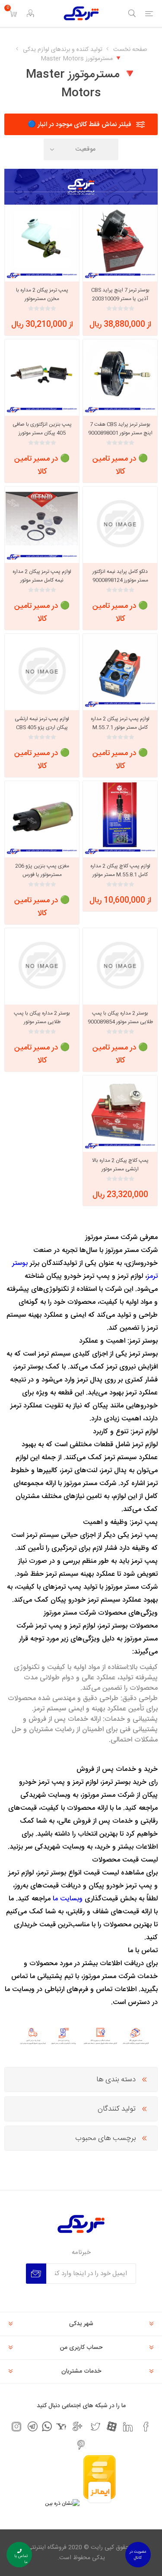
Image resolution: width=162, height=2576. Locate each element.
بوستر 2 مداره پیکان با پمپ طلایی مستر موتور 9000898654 (42, 1022)
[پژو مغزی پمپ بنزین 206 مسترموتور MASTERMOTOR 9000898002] (42, 818)
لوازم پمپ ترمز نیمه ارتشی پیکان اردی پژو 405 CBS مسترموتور (42, 727)
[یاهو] (61, 2426)
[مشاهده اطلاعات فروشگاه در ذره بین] (62, 2503)
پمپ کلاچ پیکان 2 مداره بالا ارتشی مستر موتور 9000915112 (120, 1169)
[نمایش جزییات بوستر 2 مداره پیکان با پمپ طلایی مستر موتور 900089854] (120, 965)
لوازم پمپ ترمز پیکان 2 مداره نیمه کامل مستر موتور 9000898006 (42, 580)
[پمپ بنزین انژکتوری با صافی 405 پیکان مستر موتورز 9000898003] (42, 376)
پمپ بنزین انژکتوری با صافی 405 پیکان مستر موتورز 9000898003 (42, 433)
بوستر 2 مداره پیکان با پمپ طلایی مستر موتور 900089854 (120, 1018)
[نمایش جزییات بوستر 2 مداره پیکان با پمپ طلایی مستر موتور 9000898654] (42, 965)
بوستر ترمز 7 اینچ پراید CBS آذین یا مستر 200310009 (120, 294)
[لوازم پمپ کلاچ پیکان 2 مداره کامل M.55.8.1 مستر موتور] (120, 818)
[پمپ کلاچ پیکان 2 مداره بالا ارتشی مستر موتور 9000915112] (120, 1113)
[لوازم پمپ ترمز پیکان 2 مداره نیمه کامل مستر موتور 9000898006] (42, 524)
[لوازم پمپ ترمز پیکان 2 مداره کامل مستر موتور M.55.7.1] (120, 671)
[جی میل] (77, 2427)
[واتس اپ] (47, 2426)
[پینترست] (81, 2445)
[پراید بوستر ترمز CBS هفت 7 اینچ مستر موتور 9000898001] (120, 376)
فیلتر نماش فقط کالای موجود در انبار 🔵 (79, 125)
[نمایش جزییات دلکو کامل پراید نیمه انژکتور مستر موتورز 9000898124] (120, 524)
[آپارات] (112, 2426)
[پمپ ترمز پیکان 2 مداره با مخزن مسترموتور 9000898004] (42, 242)
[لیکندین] (128, 2427)
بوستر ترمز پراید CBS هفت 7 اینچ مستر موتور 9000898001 (120, 429)
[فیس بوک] (146, 2427)
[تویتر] (95, 2427)
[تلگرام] (33, 2426)
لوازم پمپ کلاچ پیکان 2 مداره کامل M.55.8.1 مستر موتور (120, 870)
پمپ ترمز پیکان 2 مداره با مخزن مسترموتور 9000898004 (42, 299)
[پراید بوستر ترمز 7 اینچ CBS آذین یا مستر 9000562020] (120, 242)
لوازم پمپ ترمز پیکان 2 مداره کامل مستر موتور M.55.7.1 (120, 723)
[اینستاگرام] (16, 2427)
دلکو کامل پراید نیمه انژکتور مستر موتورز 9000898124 (120, 576)
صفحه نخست (130, 50)
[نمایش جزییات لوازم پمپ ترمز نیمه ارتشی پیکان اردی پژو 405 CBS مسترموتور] (42, 671)
